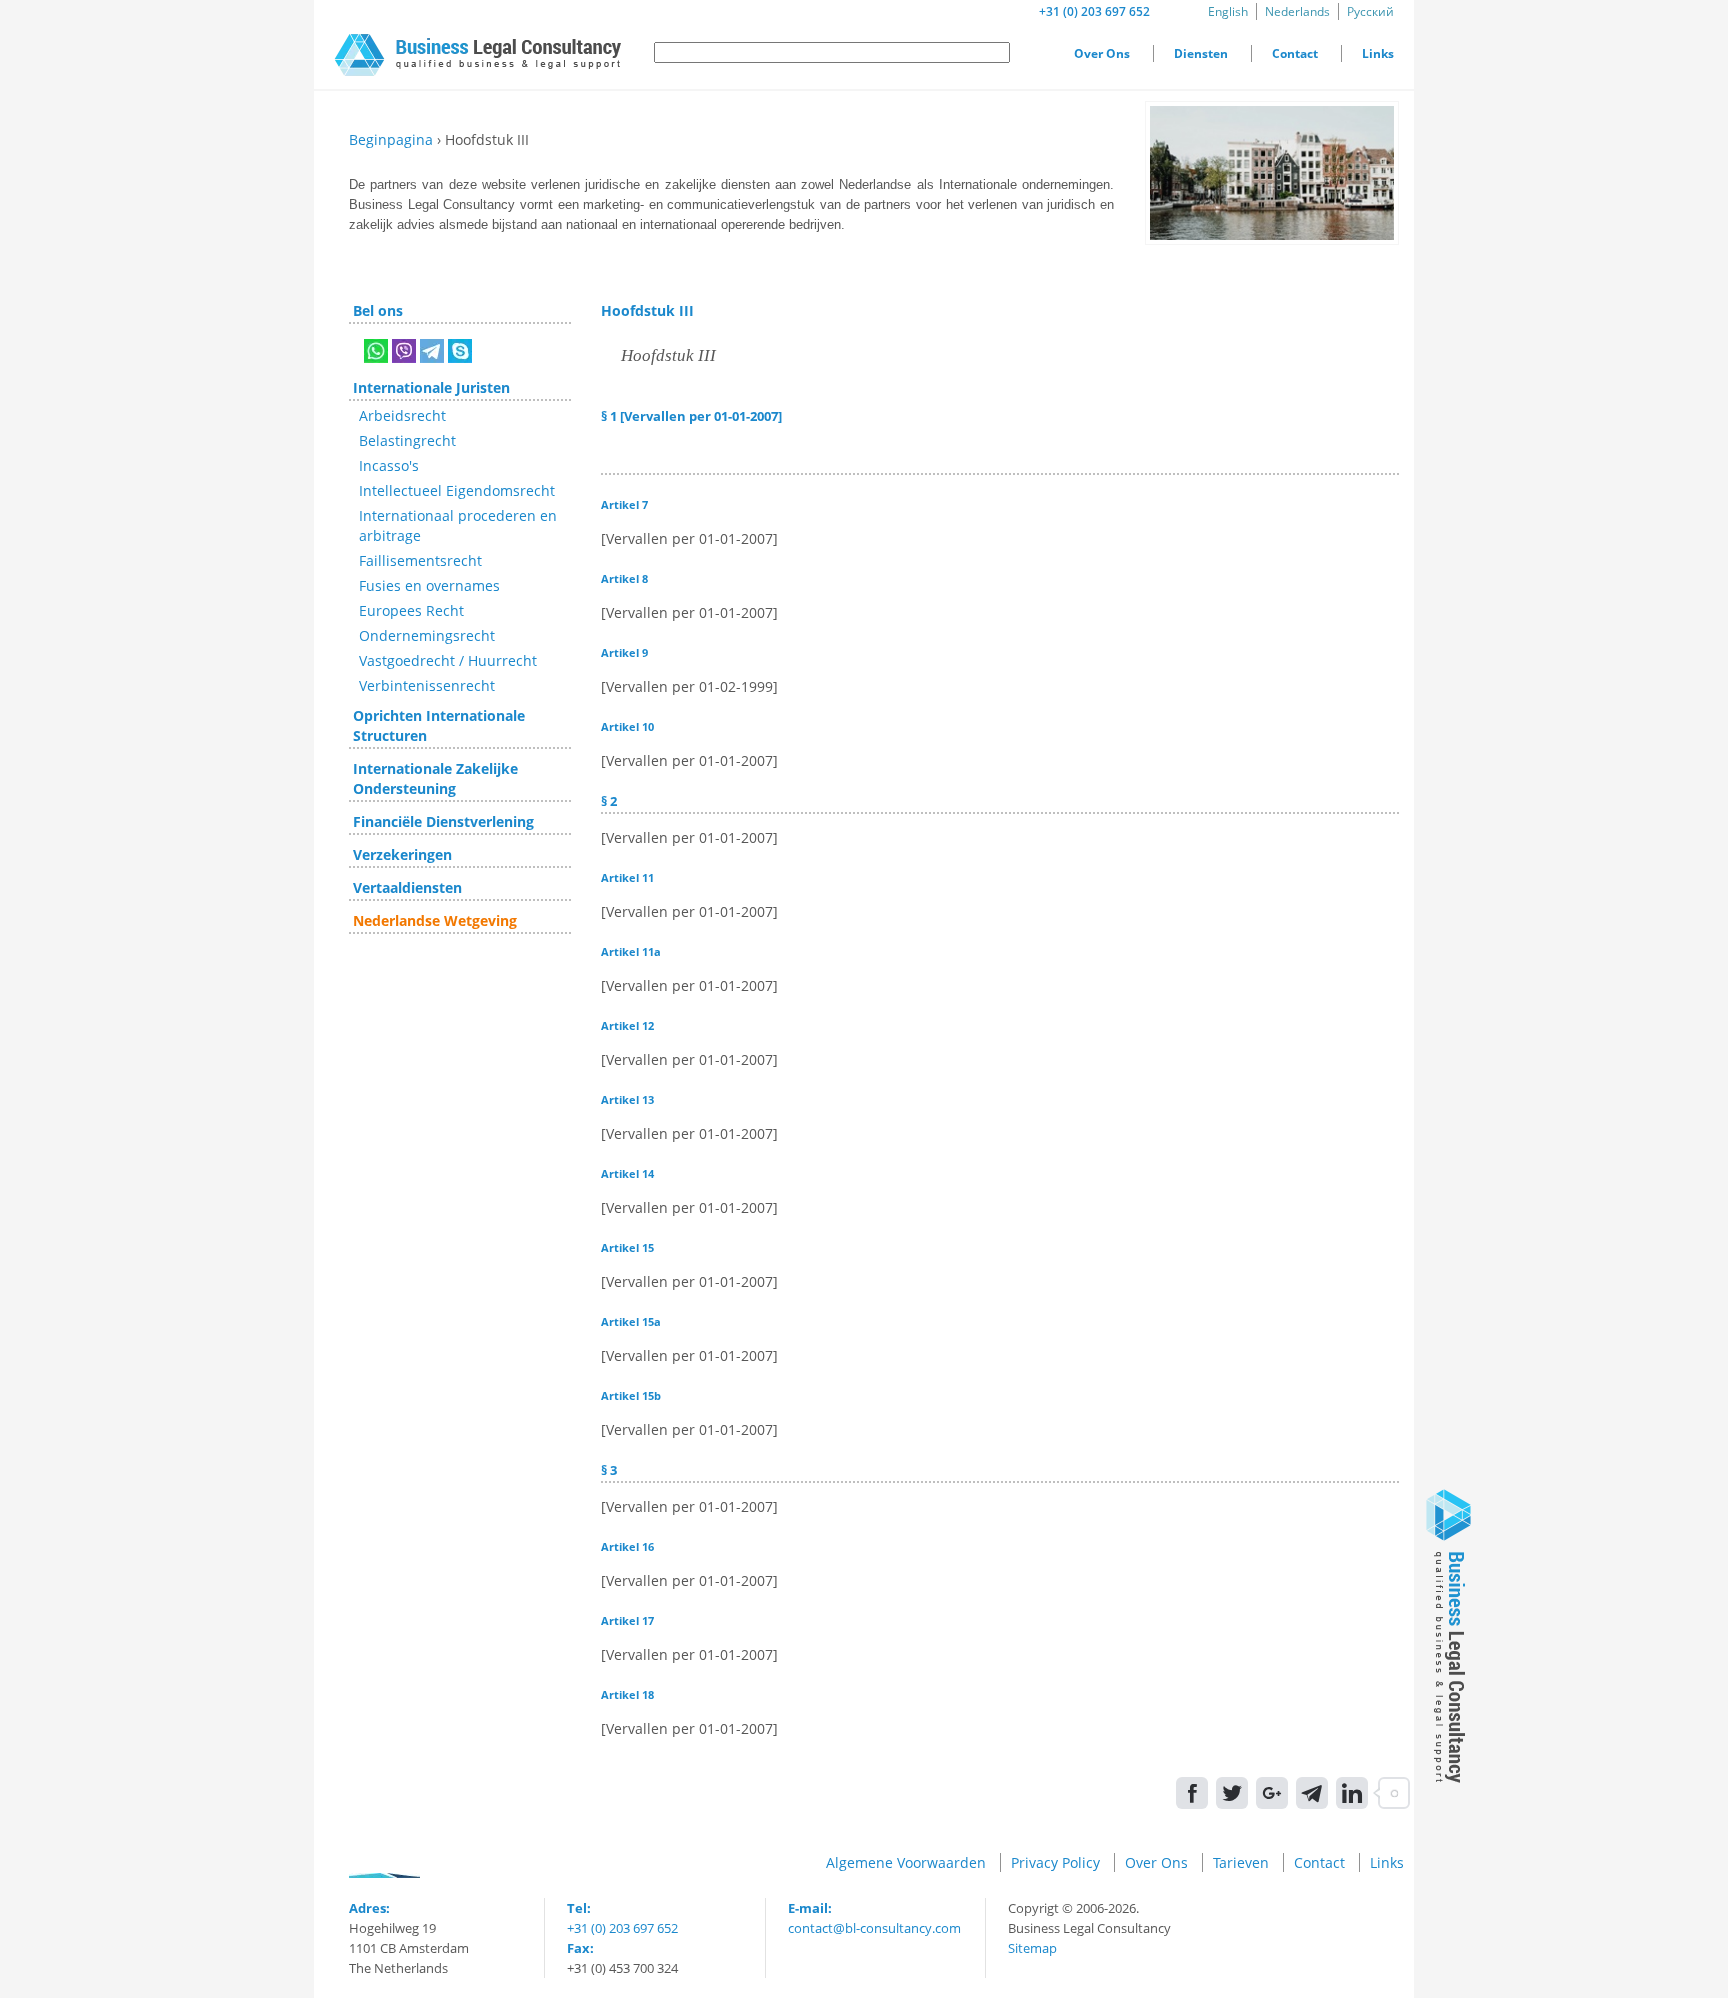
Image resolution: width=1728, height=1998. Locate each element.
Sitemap (1032, 1948)
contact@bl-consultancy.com (874, 1928)
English (1228, 11)
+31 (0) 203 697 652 (1094, 11)
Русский (1370, 11)
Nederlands (1297, 11)
